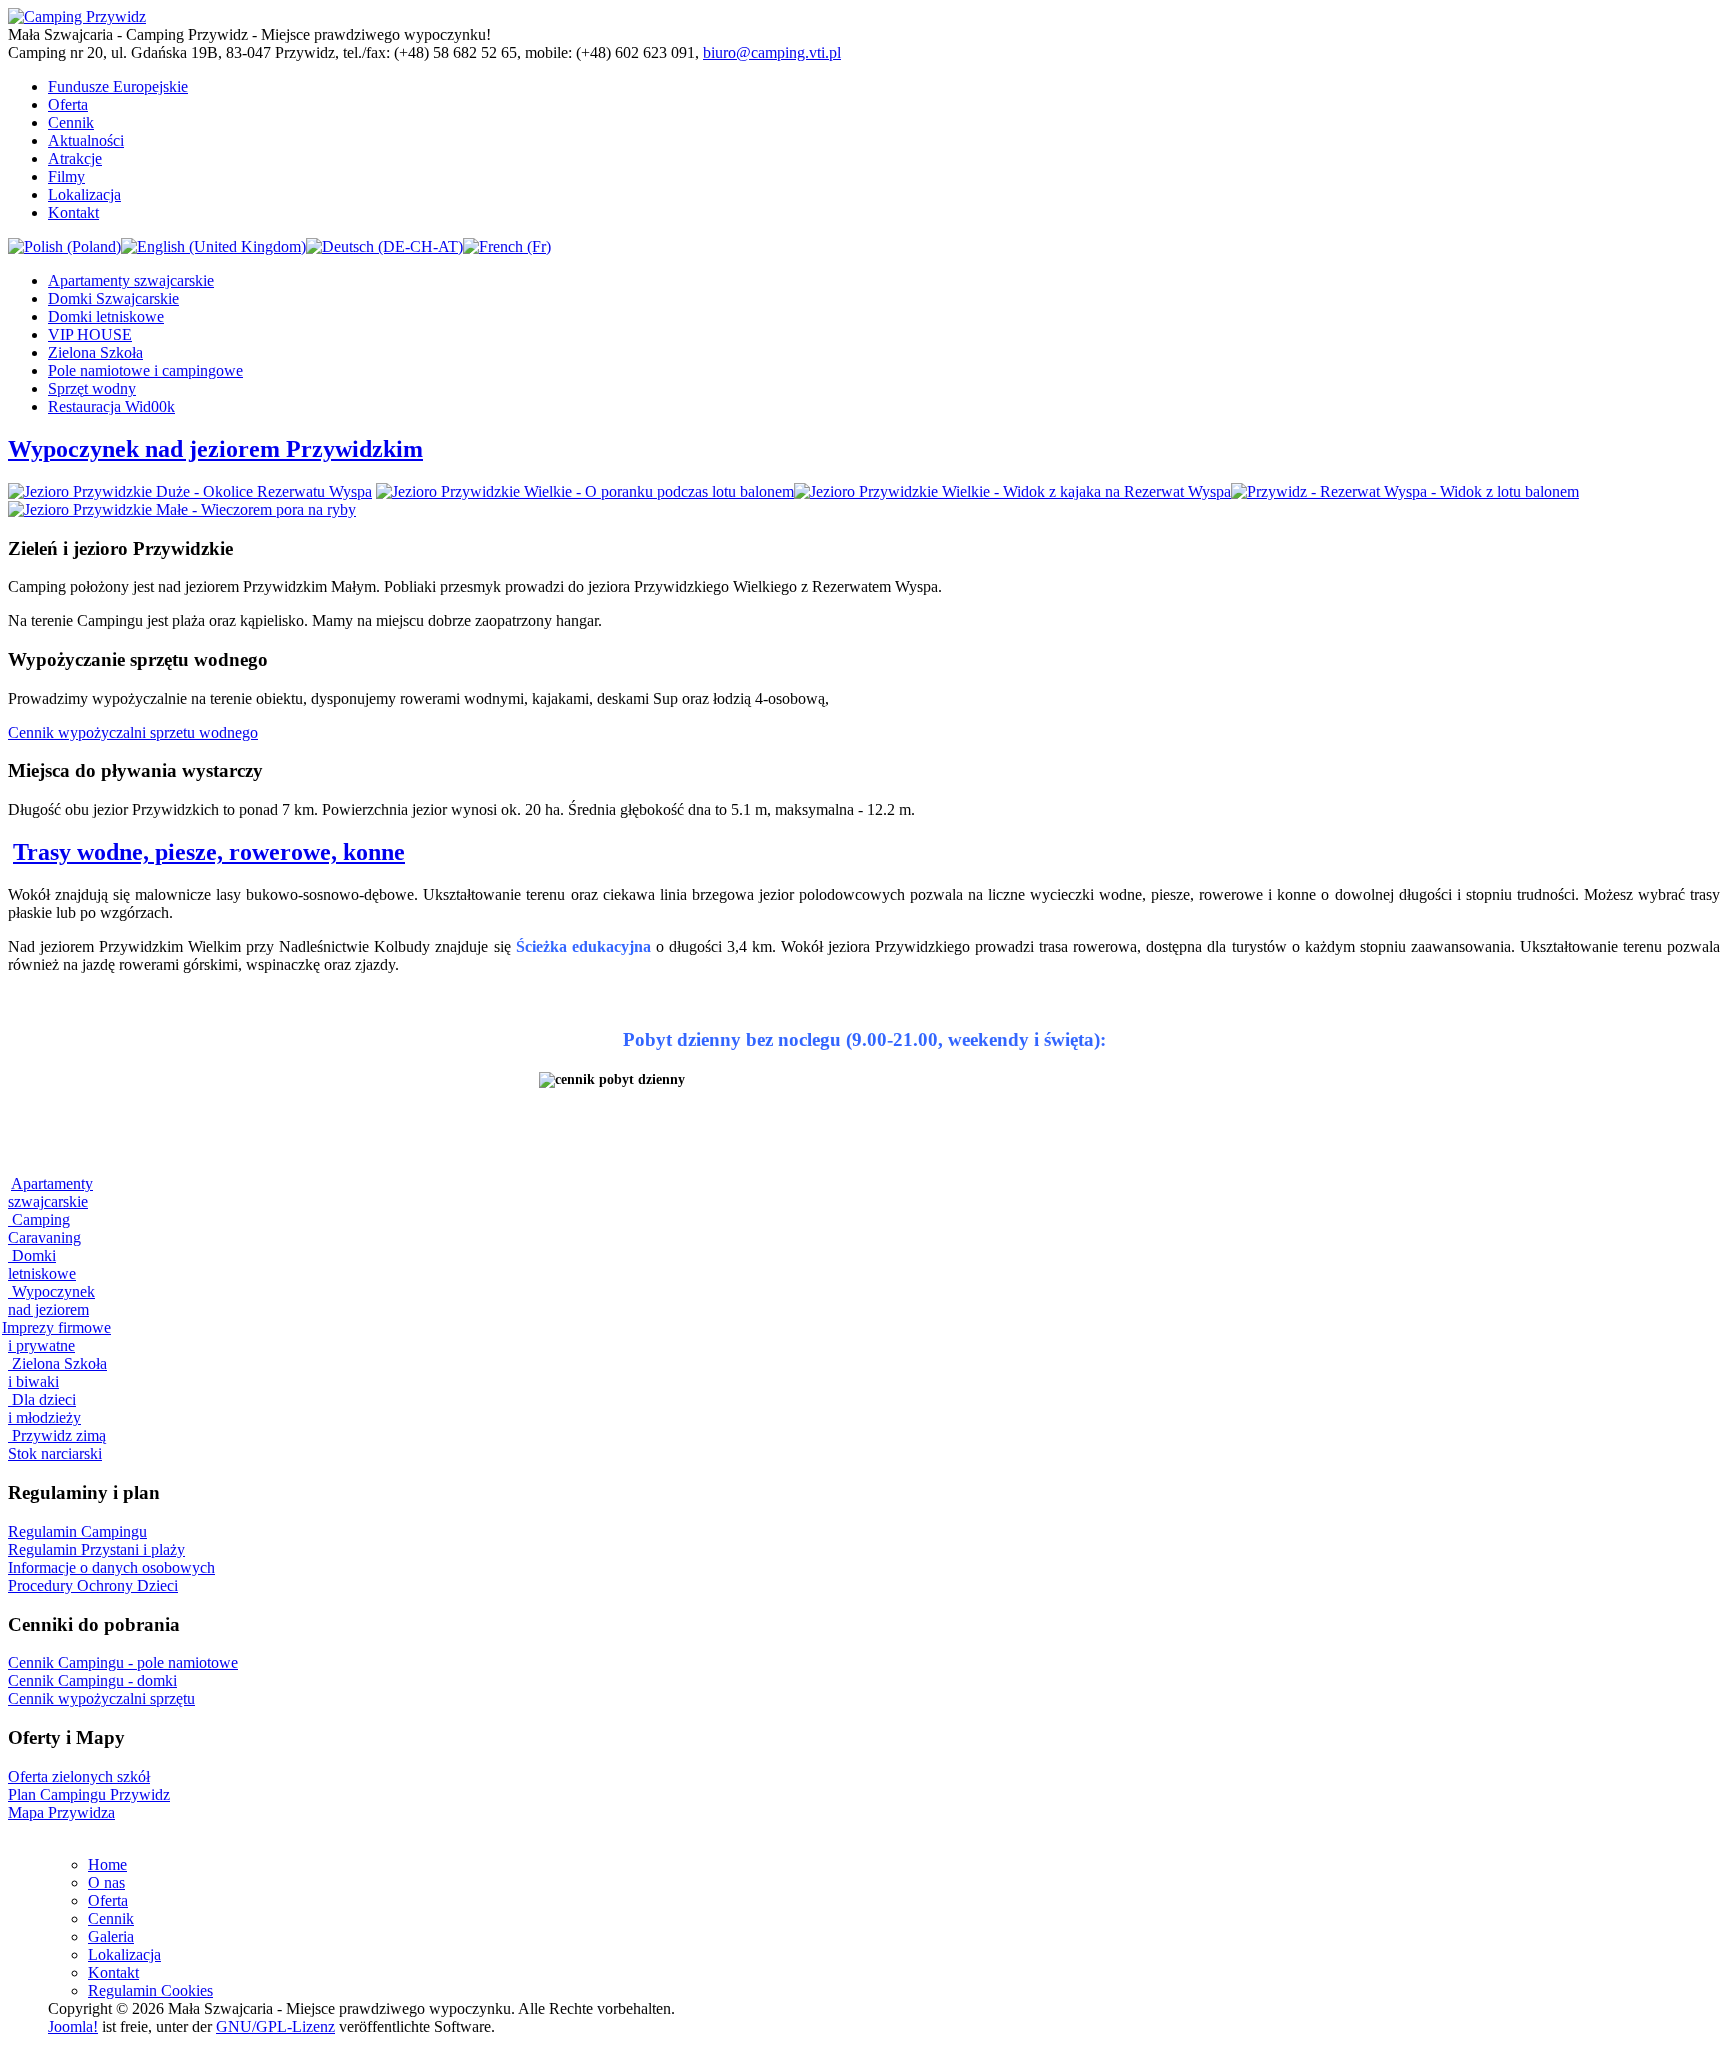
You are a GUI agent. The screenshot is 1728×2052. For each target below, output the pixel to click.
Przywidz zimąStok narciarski (57, 1444)
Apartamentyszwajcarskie (50, 1192)
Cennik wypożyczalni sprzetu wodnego (133, 732)
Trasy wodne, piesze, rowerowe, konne (209, 852)
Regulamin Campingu (77, 1531)
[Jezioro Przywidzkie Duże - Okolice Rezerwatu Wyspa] (190, 491)
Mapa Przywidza (61, 1812)
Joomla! (73, 2026)
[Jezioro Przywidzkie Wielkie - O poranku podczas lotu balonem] (585, 491)
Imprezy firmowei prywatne (56, 1336)
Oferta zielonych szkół (79, 1776)
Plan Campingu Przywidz (89, 1794)
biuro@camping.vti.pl (772, 52)
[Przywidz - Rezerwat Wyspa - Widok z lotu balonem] (1405, 491)
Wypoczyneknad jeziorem (51, 1300)
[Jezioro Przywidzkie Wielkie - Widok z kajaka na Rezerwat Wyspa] (1012, 491)
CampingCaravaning (44, 1228)
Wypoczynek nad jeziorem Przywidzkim (215, 449)
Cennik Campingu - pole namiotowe (123, 1662)
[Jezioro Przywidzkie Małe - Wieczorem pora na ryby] (182, 509)
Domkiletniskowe (42, 1264)
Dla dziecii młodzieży (44, 1408)
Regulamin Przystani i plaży (96, 1549)
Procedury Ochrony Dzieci (93, 1585)
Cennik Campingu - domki (92, 1680)
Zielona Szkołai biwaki (57, 1372)
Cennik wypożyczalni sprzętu (101, 1698)
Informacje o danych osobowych (111, 1567)
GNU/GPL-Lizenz (275, 2026)
